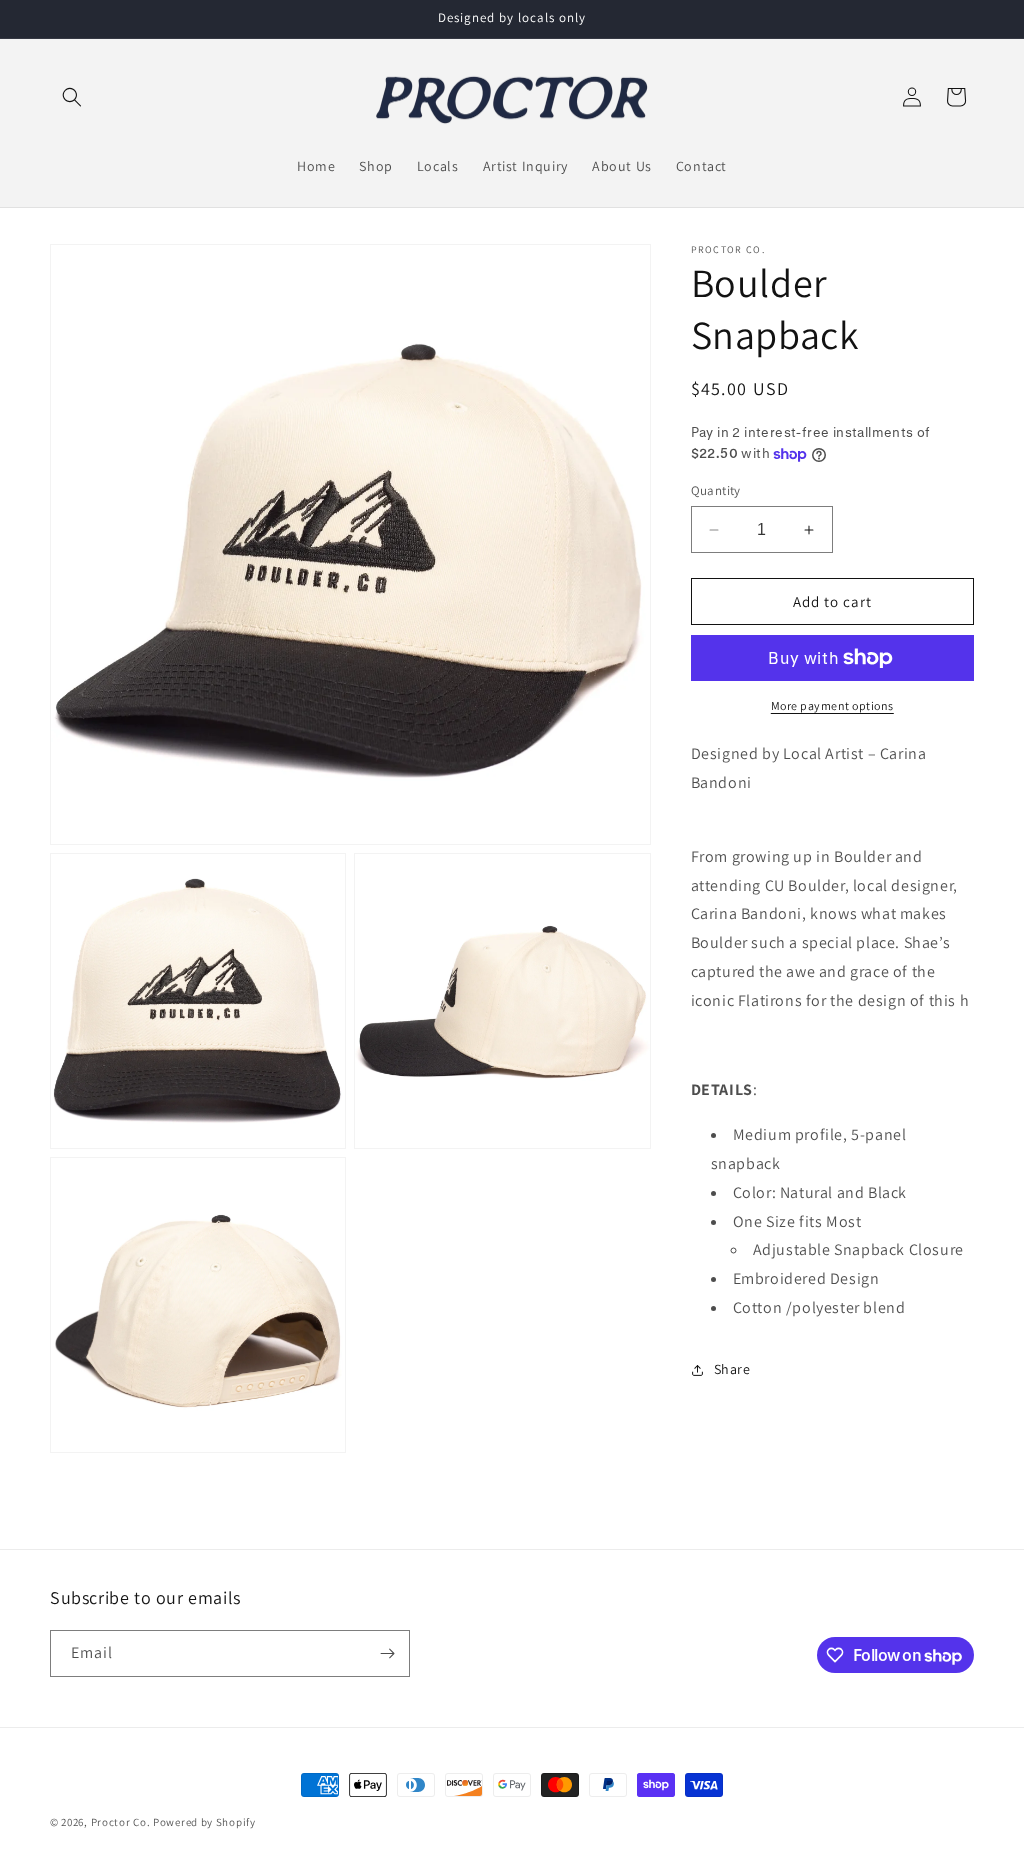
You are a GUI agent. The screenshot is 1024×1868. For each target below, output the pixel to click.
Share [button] (732, 1369)
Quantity (716, 490)
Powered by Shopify (204, 1822)
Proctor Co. (121, 1822)
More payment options (832, 705)
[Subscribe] (387, 1653)
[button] (72, 97)
